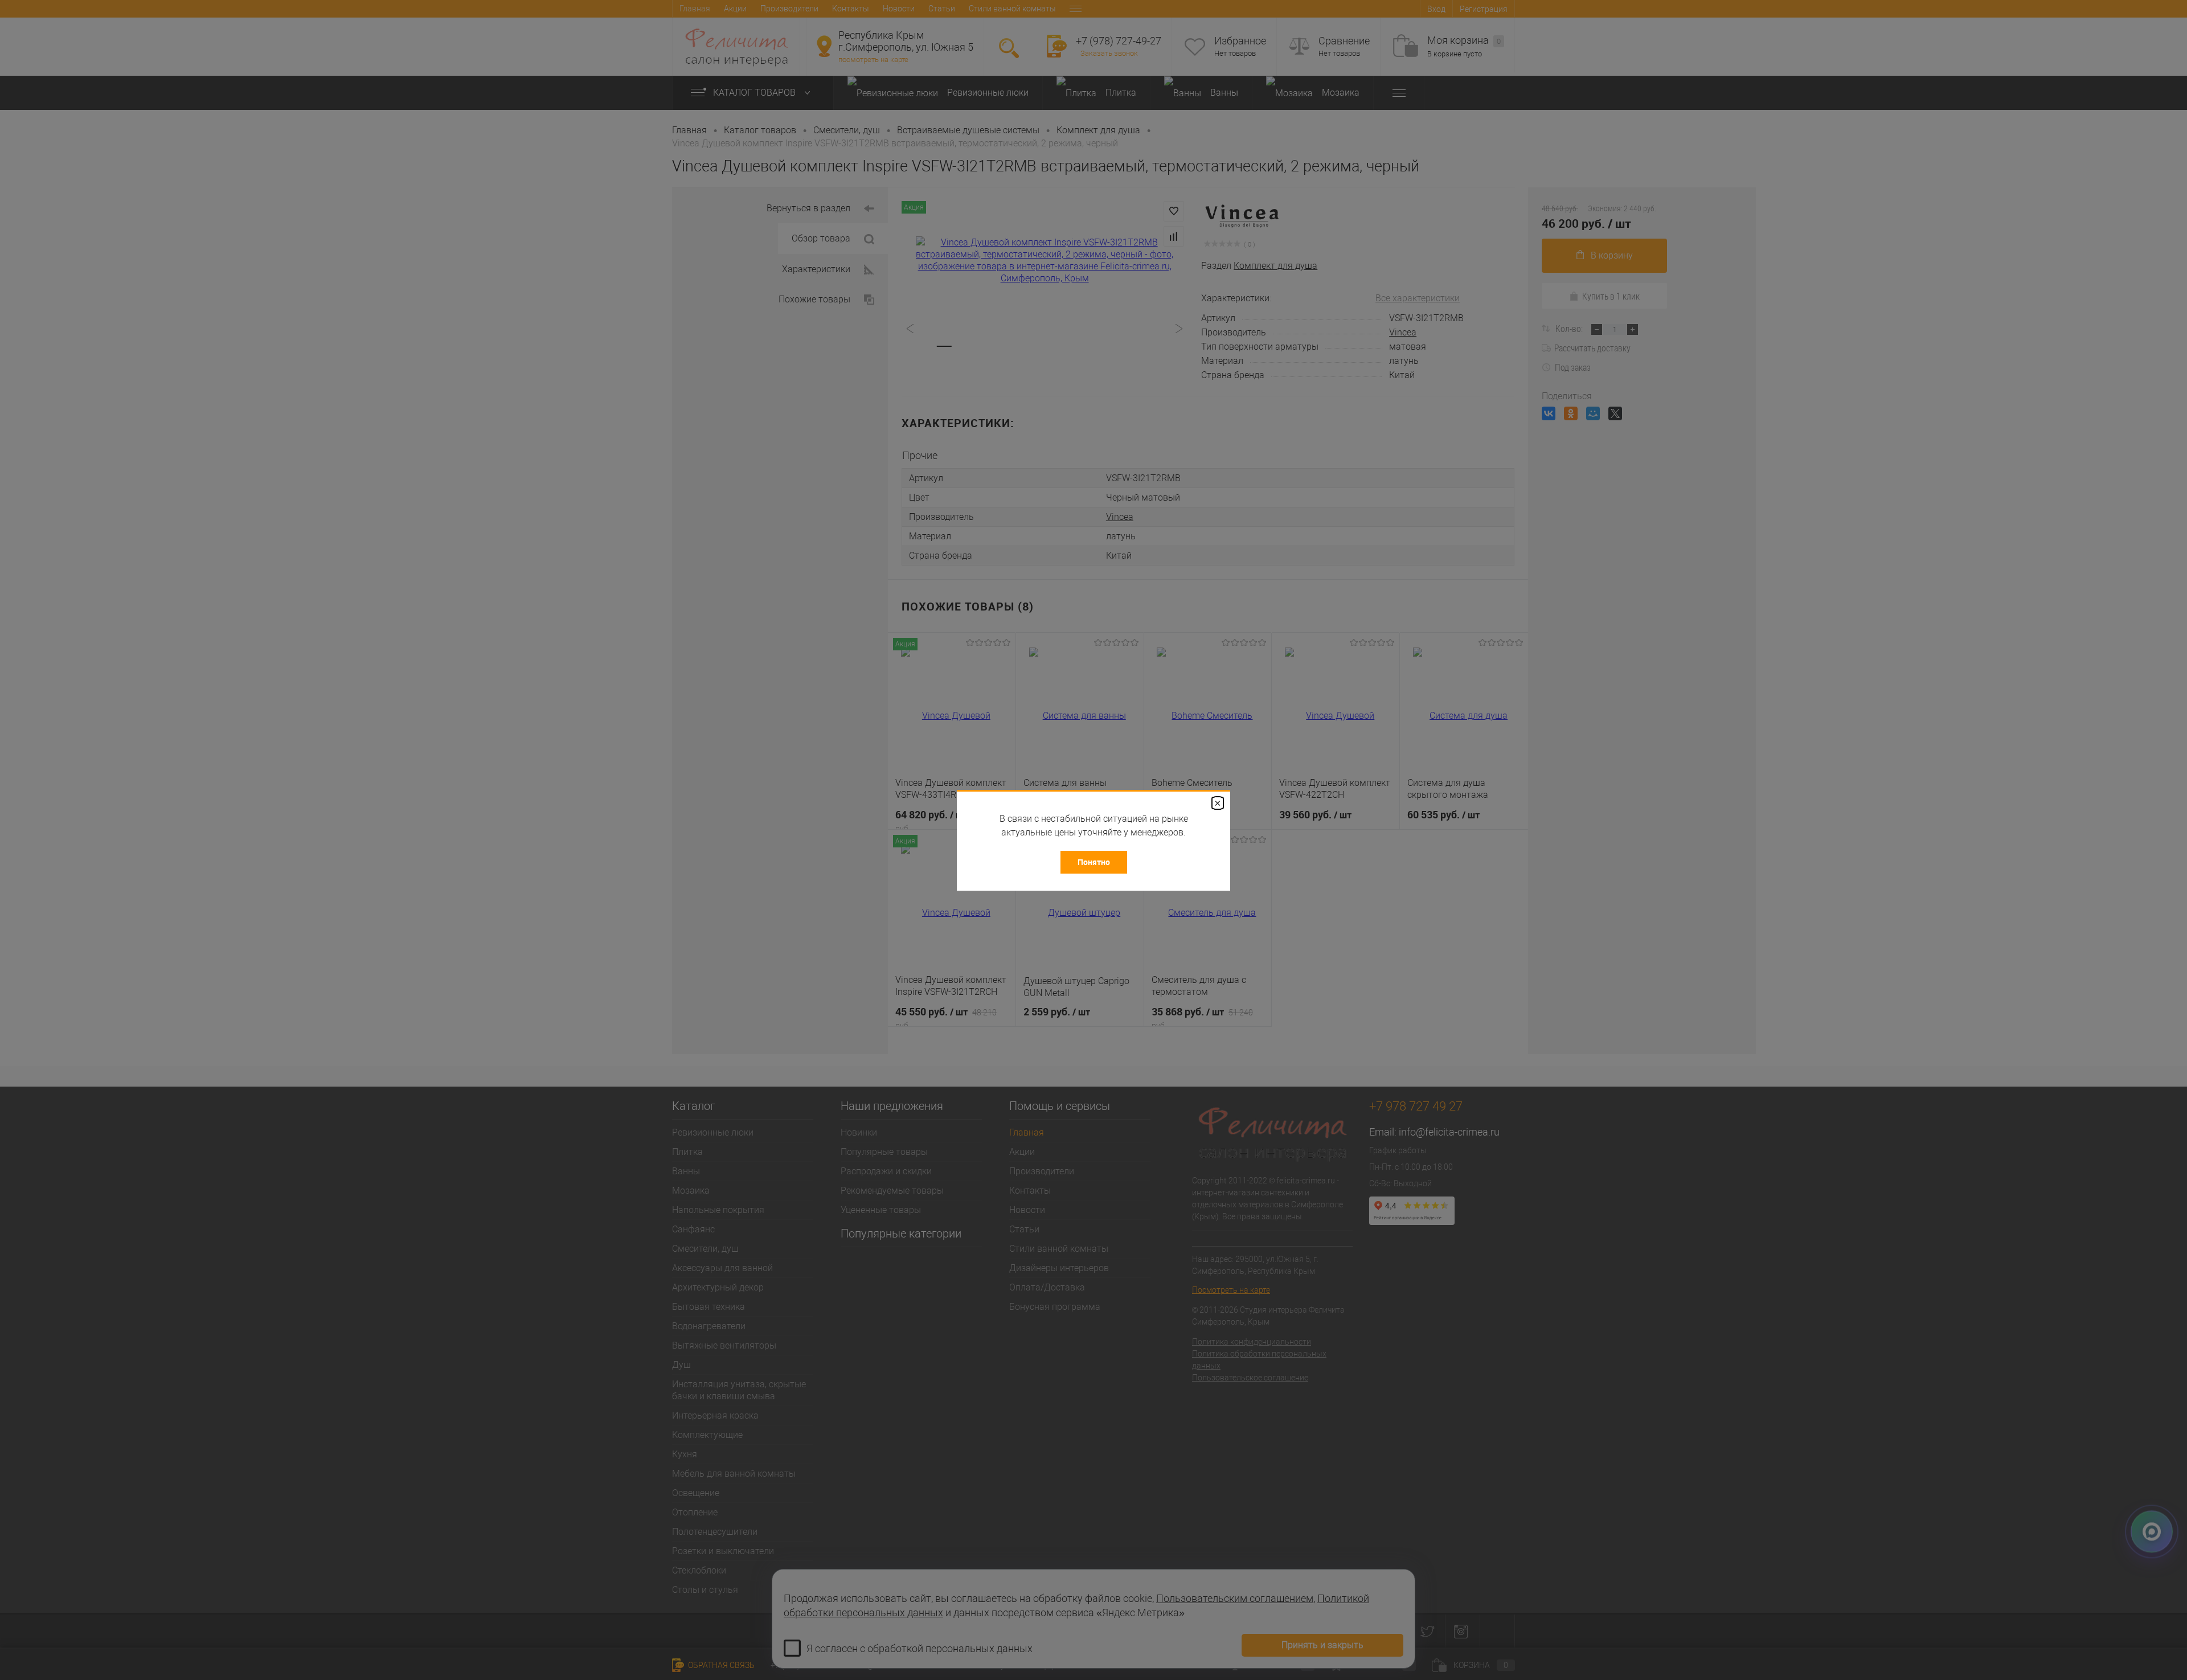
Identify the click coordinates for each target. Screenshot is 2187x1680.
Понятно (1094, 862)
